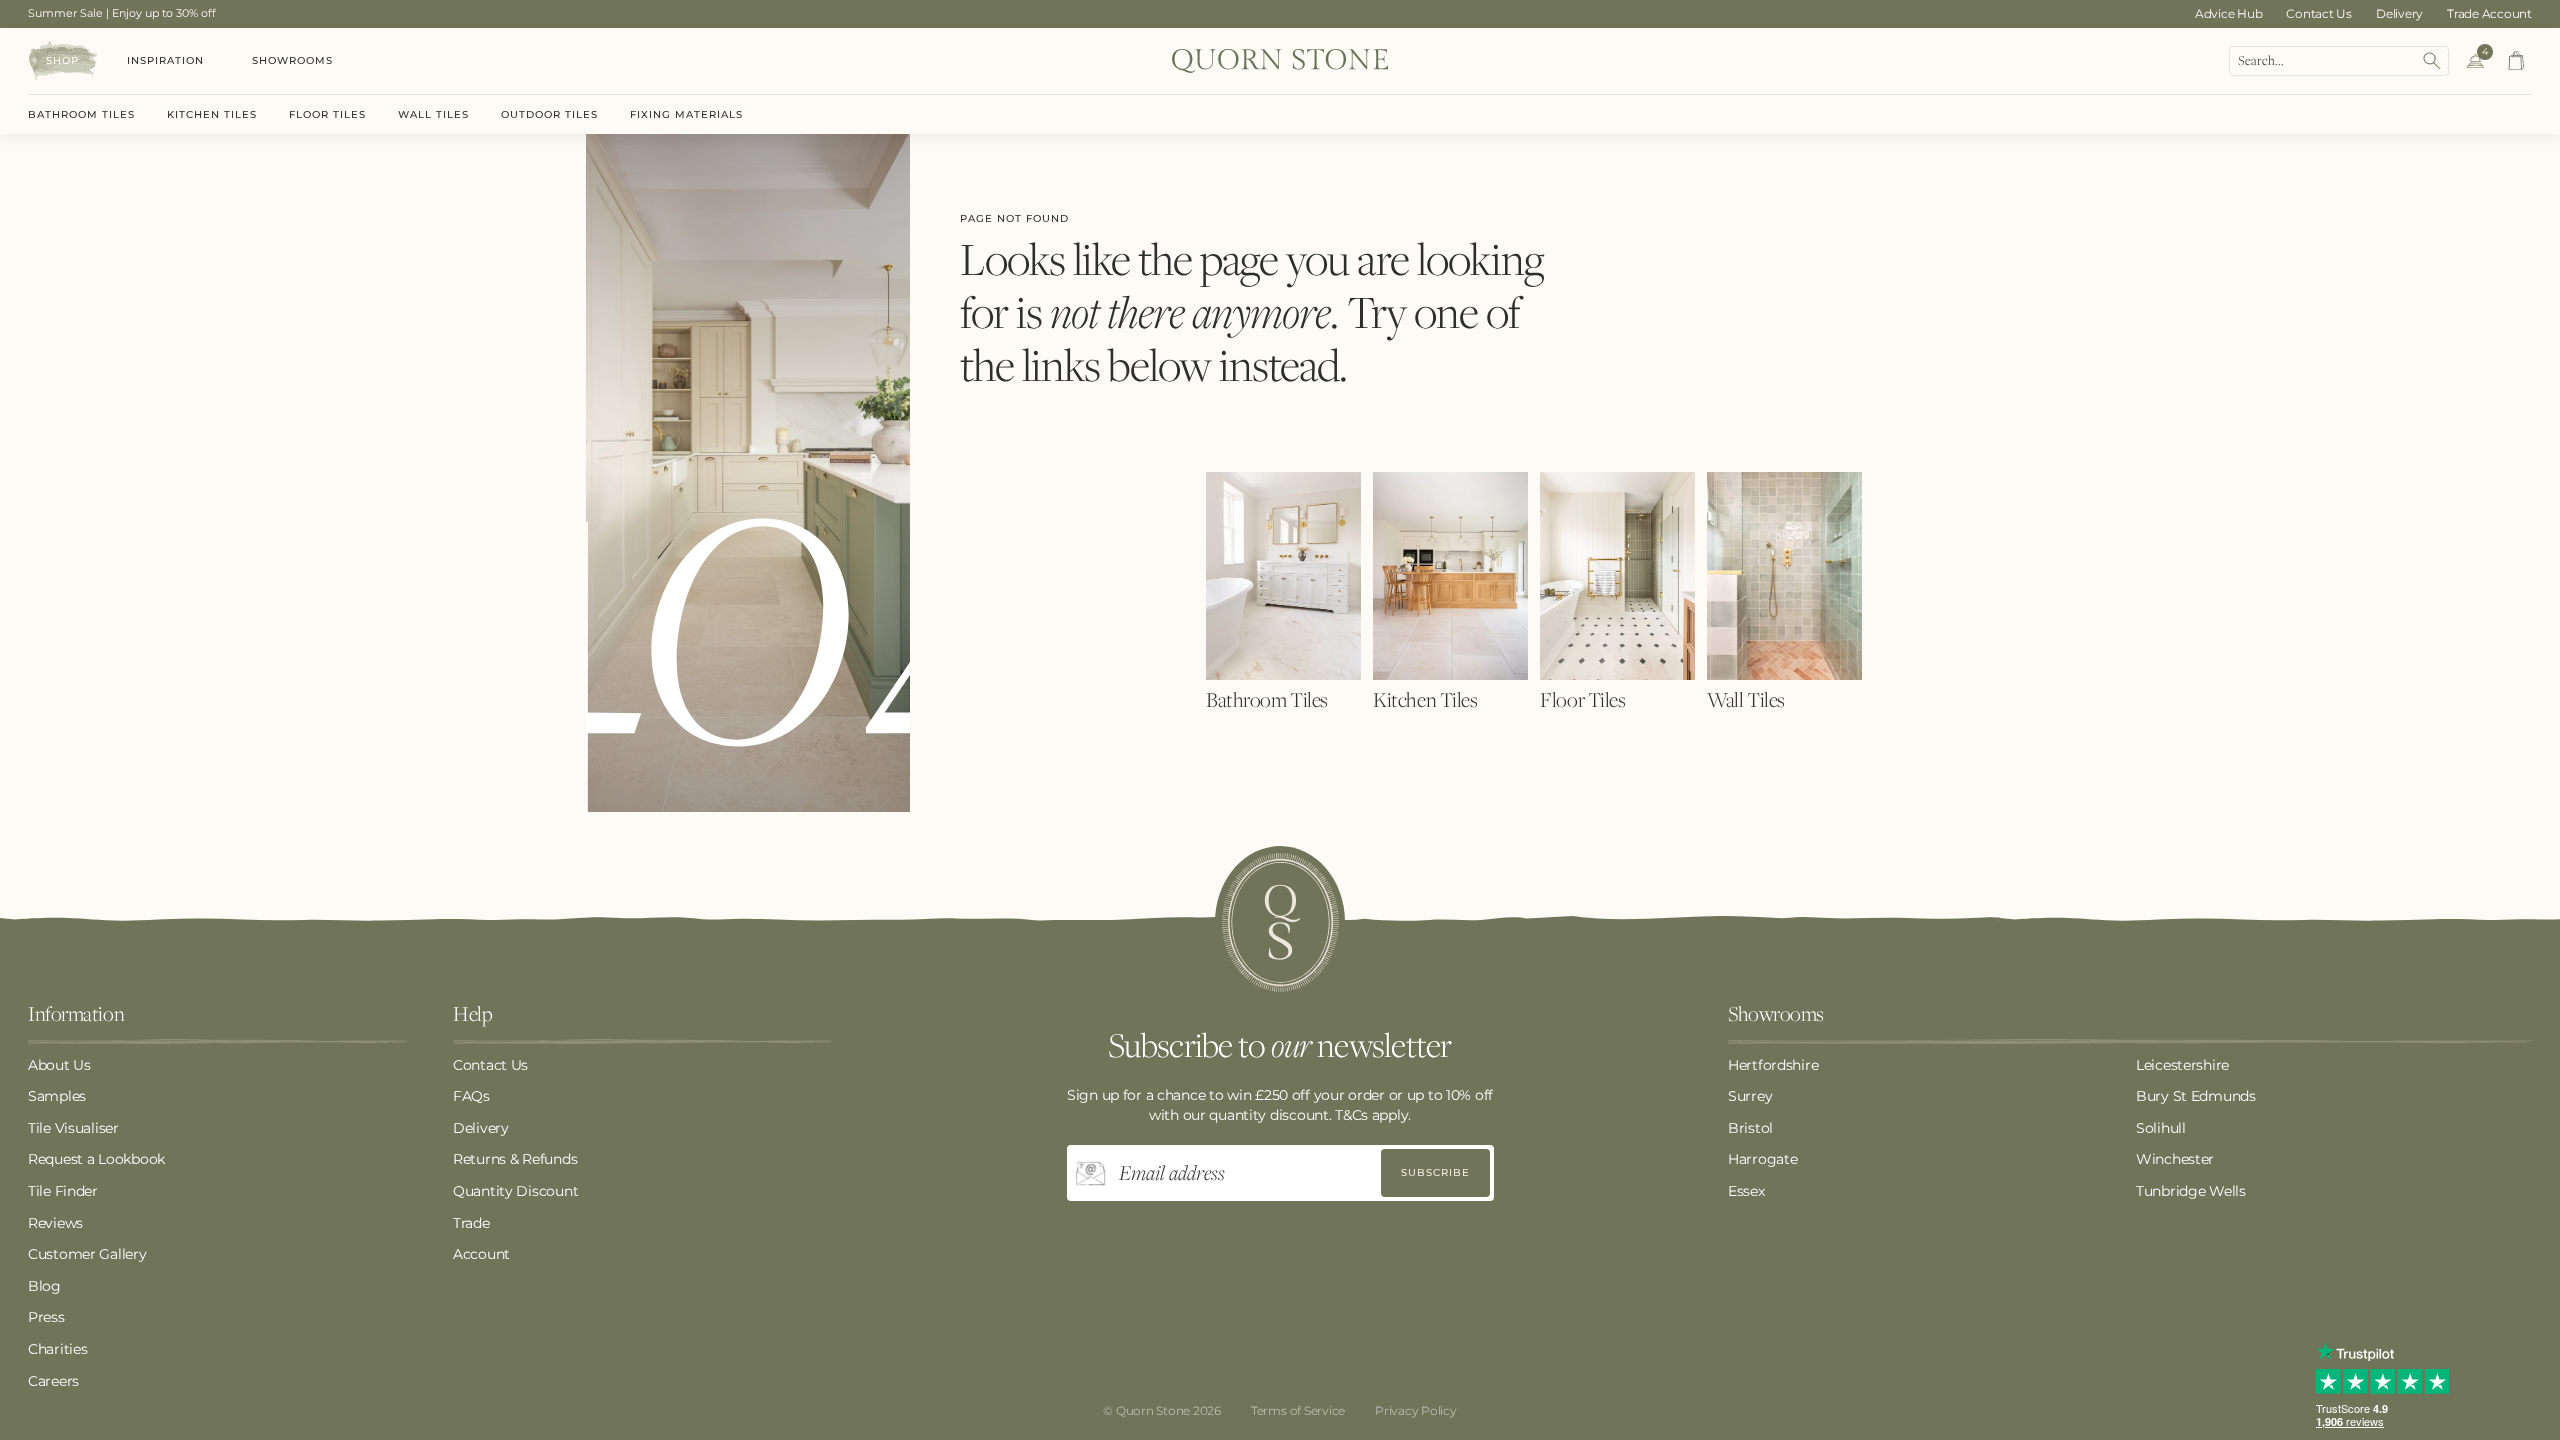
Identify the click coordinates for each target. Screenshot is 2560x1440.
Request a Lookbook (96, 1159)
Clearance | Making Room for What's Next (141, 13)
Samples (57, 1096)
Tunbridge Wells (2191, 1191)
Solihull (2161, 1128)
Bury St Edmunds (2196, 1096)
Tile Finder (63, 1191)
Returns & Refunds (515, 1159)
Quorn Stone (1153, 1410)
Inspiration (165, 60)
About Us (59, 1065)
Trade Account (2489, 13)
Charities (57, 1349)
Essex (1746, 1191)
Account (481, 1254)
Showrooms (292, 60)
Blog (44, 1286)
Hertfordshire (1773, 1065)
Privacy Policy (1416, 1410)
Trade (471, 1223)
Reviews (55, 1223)
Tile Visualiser (73, 1128)
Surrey (1750, 1096)
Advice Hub (2229, 13)
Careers (53, 1381)
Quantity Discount (515, 1191)
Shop (62, 60)
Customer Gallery (87, 1254)
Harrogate (1762, 1159)
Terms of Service (1298, 1410)
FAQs (471, 1096)
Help (472, 1015)
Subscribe (1435, 1172)
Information (76, 1015)
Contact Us (2319, 13)
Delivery (2399, 13)
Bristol (1750, 1128)
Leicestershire (2182, 1065)
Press (46, 1317)
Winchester (2175, 1159)
